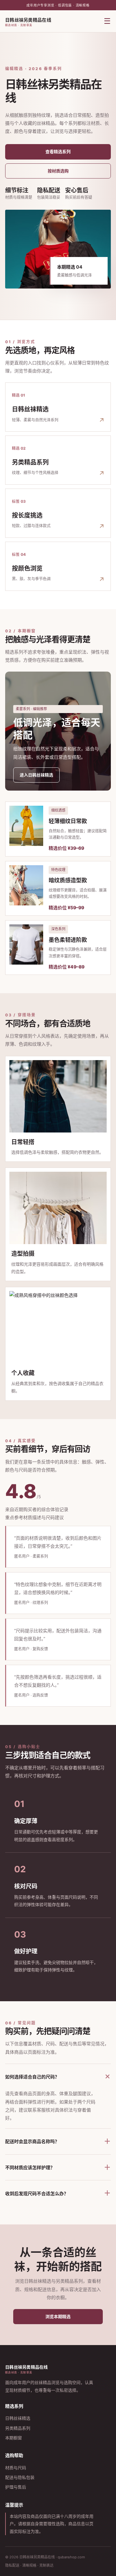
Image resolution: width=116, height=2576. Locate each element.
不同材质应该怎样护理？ (58, 2167)
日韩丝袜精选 (18, 2418)
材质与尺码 (16, 2468)
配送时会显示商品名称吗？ (58, 2141)
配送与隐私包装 (20, 2477)
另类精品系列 (18, 2428)
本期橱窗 (14, 2438)
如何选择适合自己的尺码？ (58, 2076)
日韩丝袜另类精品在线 (28, 22)
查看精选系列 (58, 151)
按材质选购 (58, 171)
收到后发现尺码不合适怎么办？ (58, 2193)
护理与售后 (16, 2487)
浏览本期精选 (58, 2316)
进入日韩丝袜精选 (36, 775)
